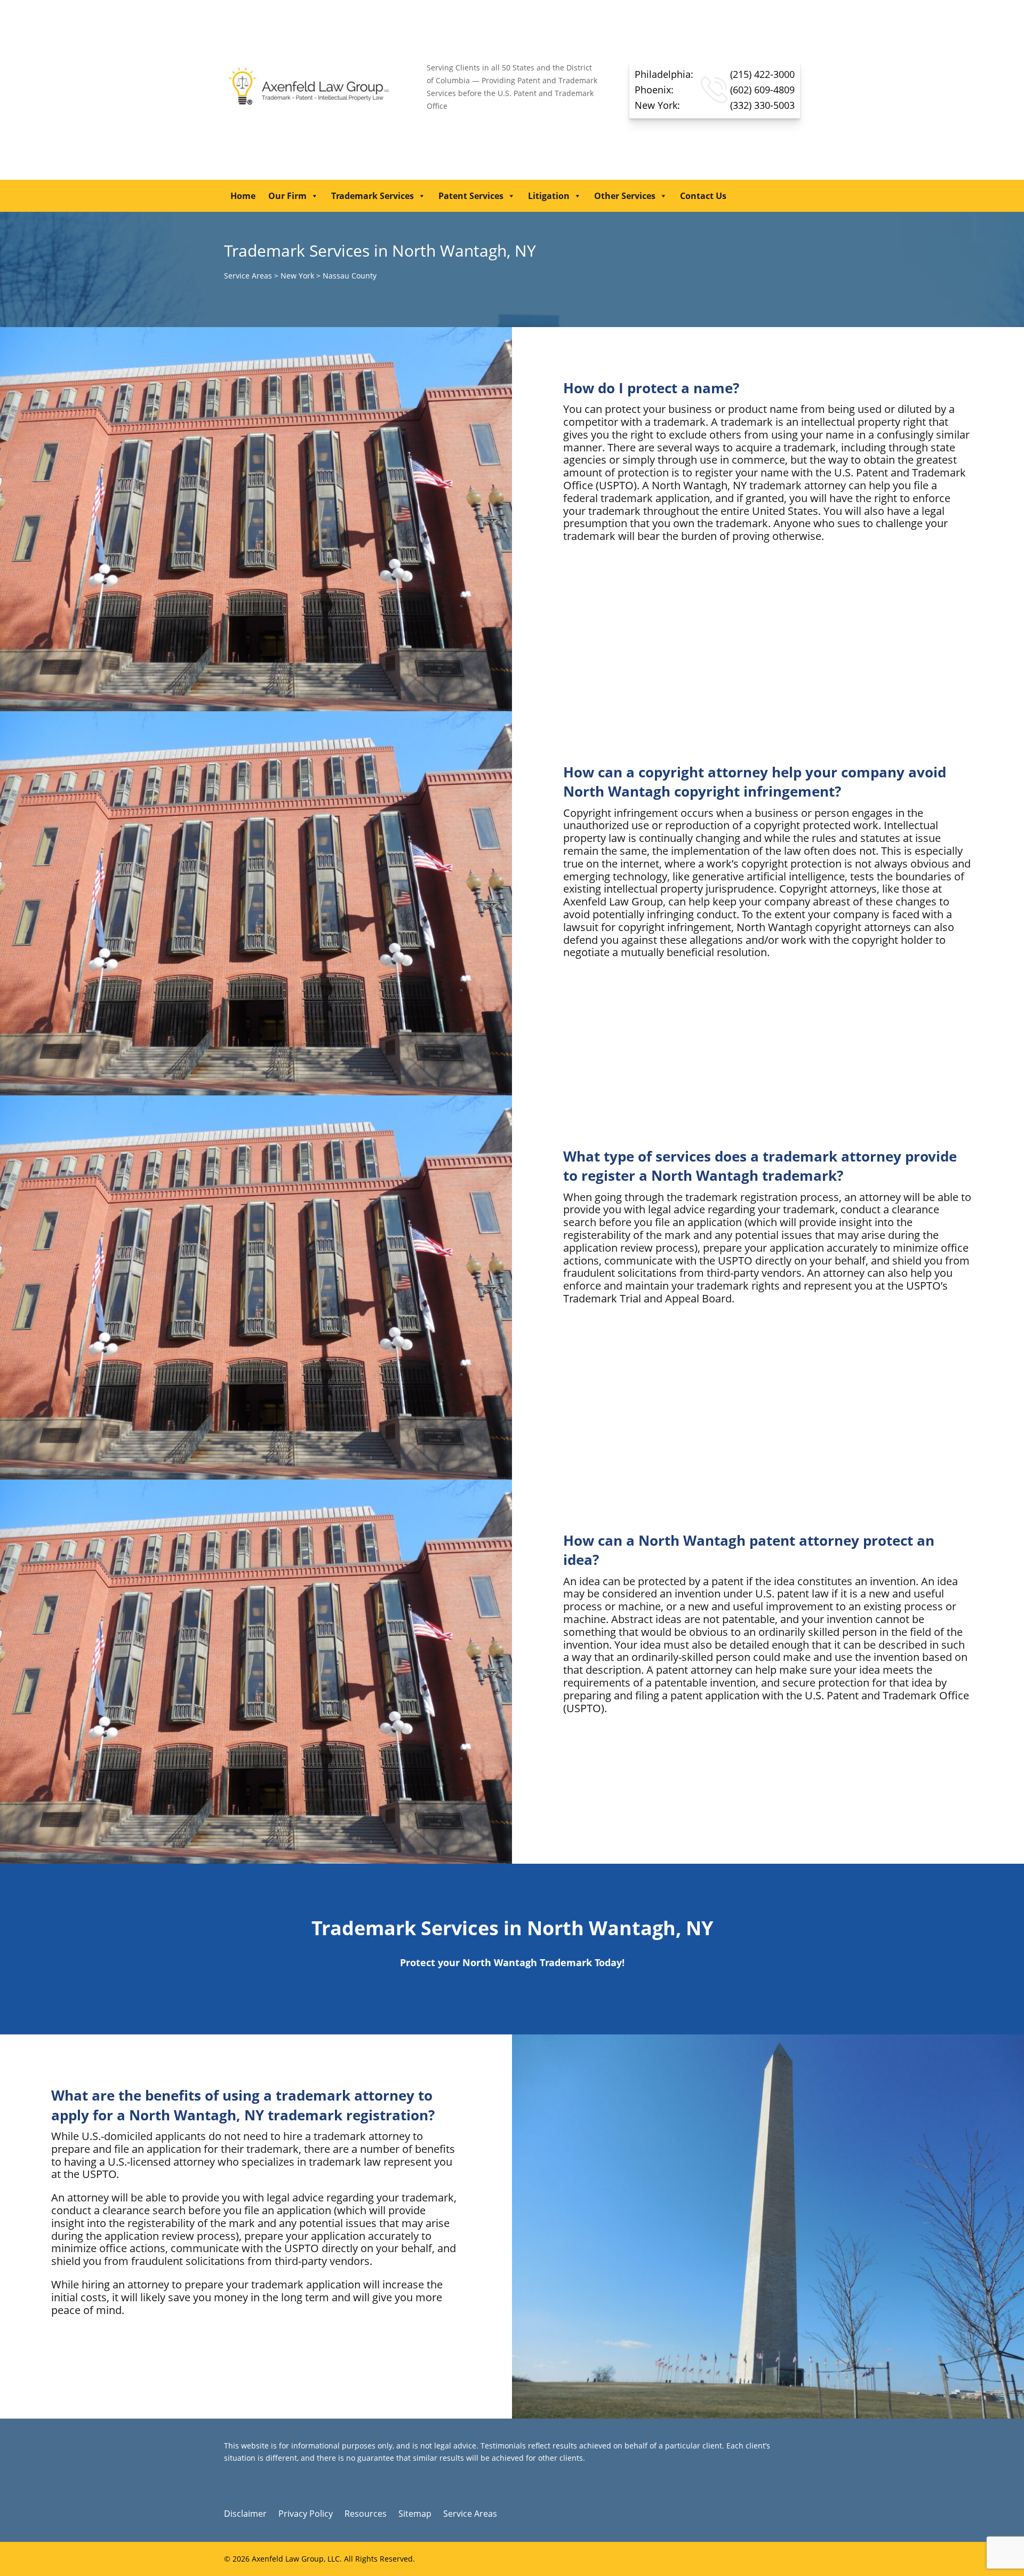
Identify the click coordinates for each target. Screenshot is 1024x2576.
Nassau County (350, 276)
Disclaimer (245, 2515)
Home (243, 196)
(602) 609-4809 (715, 90)
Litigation (549, 196)
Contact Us (703, 196)
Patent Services (471, 196)
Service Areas (248, 276)
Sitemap (415, 2515)
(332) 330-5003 (715, 105)
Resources (366, 2515)
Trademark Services (373, 196)
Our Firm (287, 196)
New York (297, 276)
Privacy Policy (306, 2515)
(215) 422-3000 (715, 74)
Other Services (625, 196)
